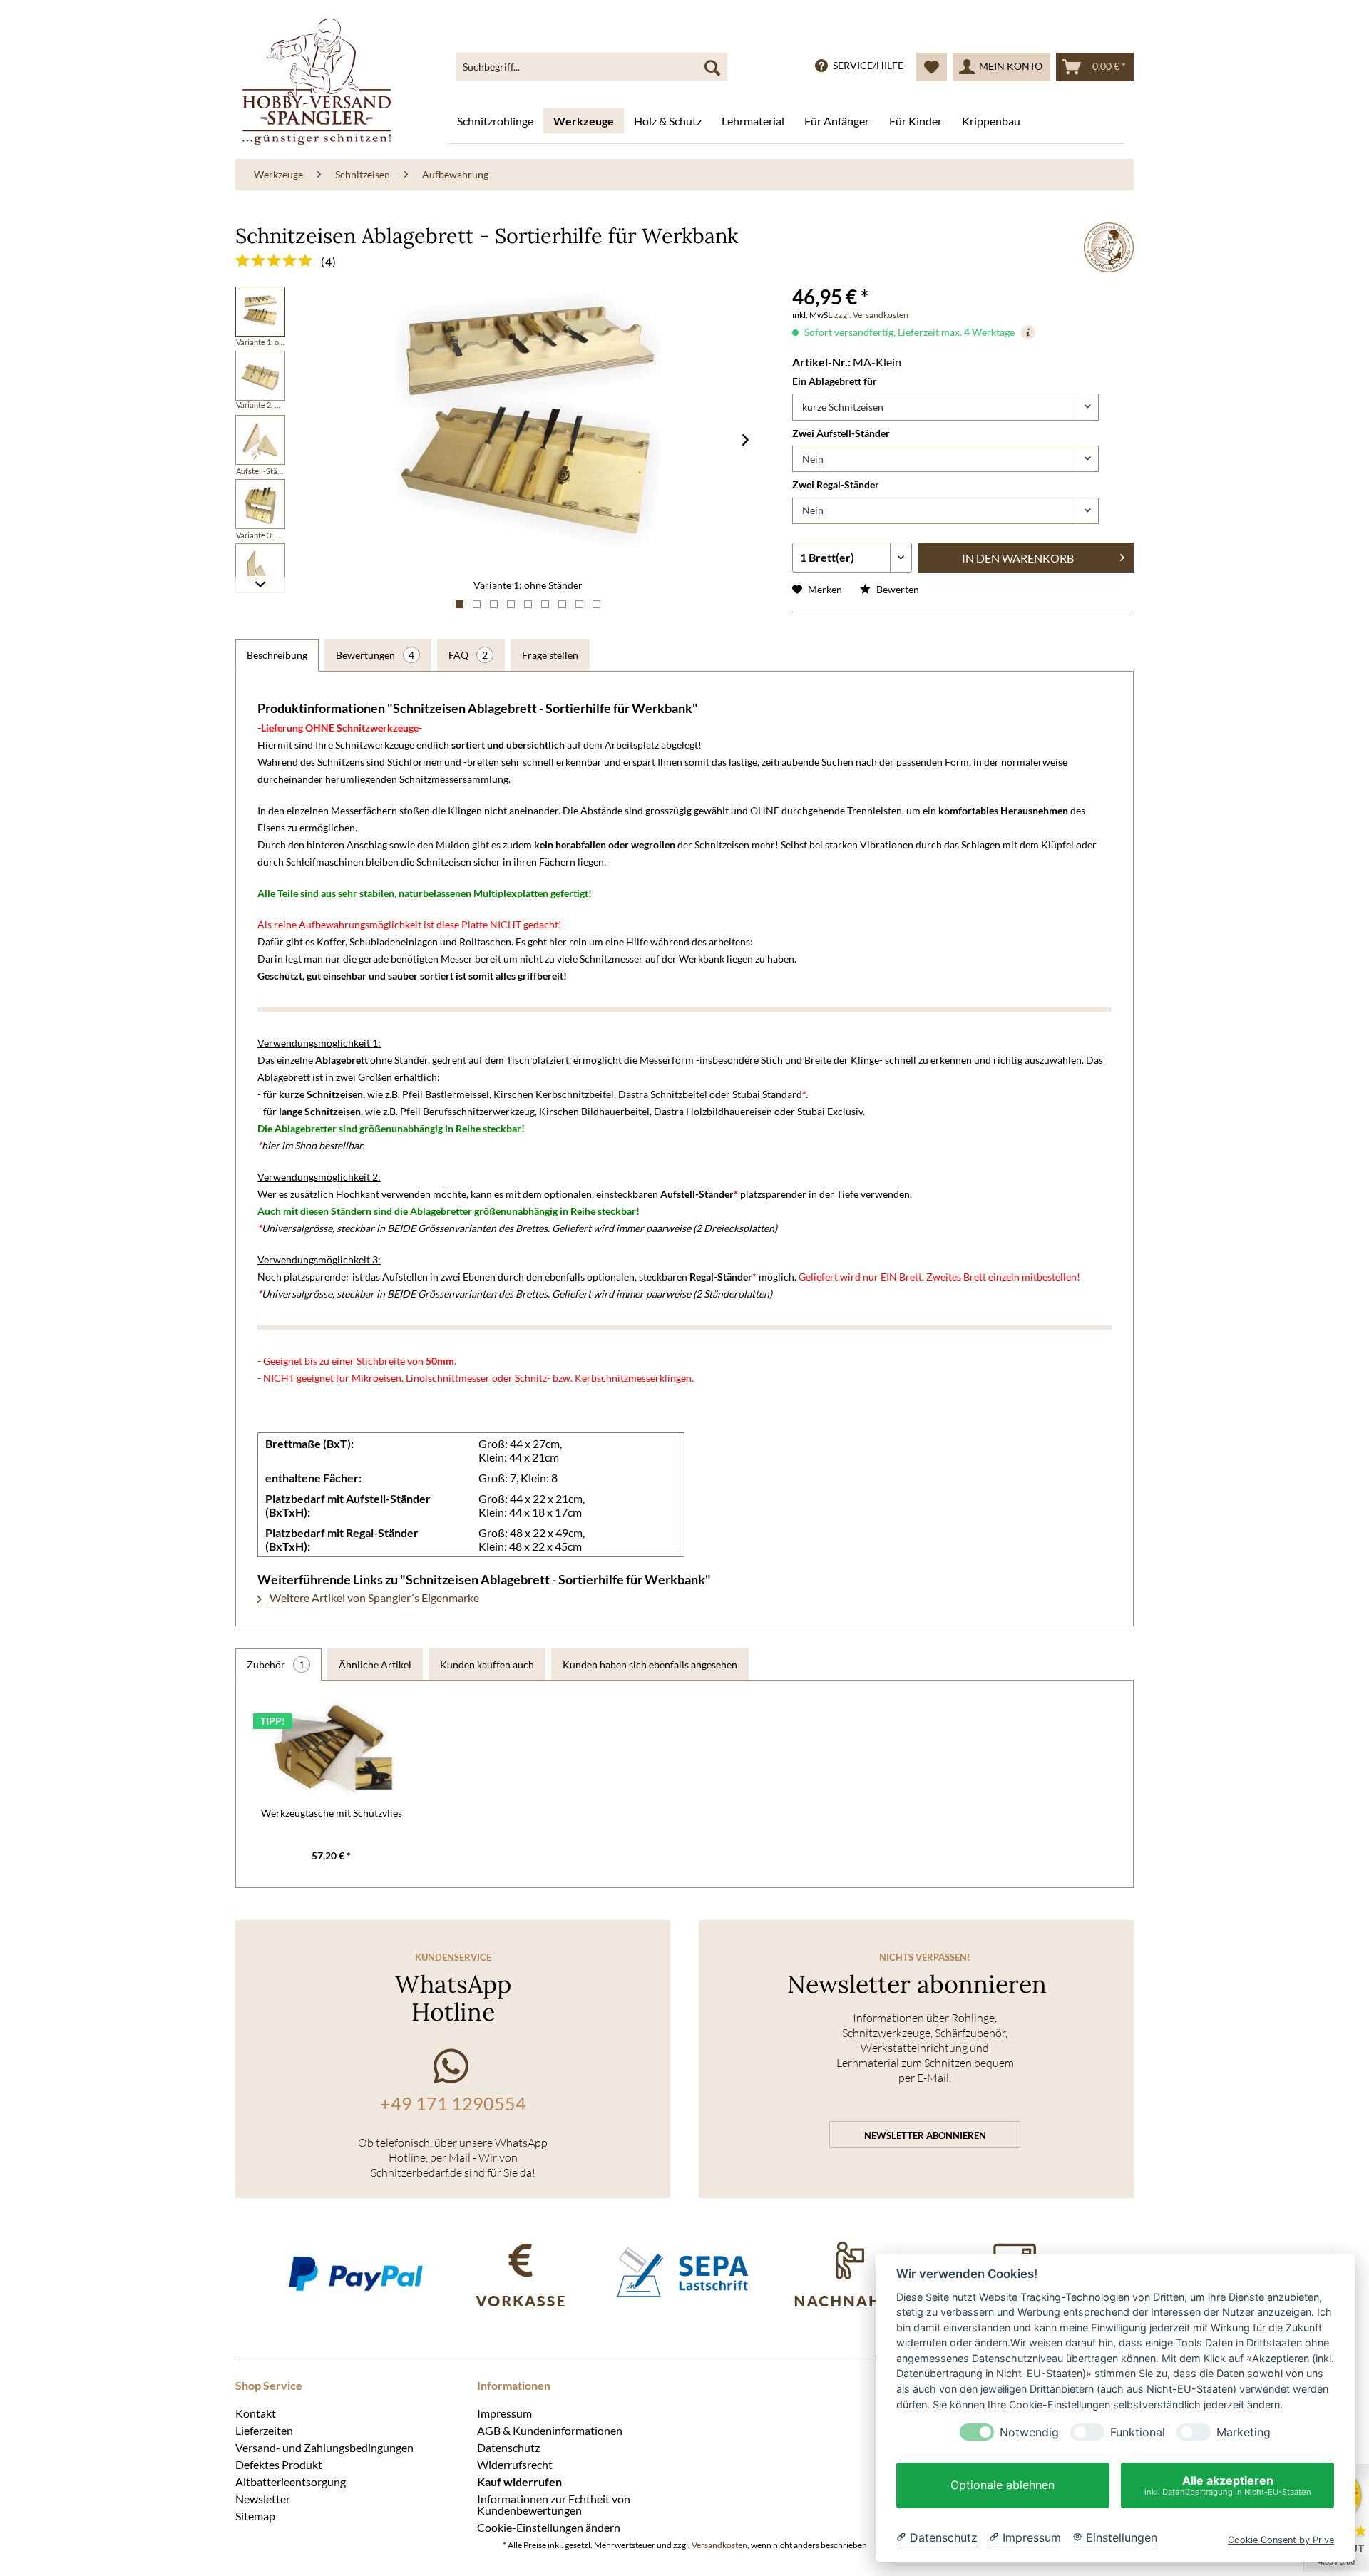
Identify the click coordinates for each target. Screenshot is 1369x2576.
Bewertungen (375, 655)
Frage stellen (550, 655)
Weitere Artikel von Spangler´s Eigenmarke (373, 1597)
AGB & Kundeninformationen (550, 2430)
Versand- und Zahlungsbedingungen (324, 2447)
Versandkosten (719, 2545)
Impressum (504, 2413)
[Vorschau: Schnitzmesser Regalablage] (260, 504)
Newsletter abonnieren (925, 2135)
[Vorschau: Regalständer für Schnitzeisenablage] (260, 568)
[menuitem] (592, 67)
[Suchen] (712, 67)
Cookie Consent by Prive (1281, 2540)
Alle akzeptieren (1228, 2485)
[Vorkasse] (520, 2273)
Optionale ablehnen (1003, 2485)
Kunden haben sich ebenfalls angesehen (650, 1664)
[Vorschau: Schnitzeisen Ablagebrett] (260, 312)
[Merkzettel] (932, 67)
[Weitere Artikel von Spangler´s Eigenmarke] (1109, 247)
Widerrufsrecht (515, 2464)
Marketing (1244, 2432)
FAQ (468, 655)
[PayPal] (355, 2273)
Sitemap (255, 2515)
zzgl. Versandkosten (871, 315)
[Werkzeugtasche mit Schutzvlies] (332, 1749)
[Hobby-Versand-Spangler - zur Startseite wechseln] (317, 82)
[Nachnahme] (850, 2273)
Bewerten (897, 589)
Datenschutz (508, 2447)
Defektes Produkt (279, 2464)
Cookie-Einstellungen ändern (549, 2527)
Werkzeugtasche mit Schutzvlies (332, 1813)
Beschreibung (277, 655)
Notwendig (1029, 2432)
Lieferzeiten (264, 2430)
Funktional (1138, 2432)
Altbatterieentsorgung (291, 2481)
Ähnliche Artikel (375, 1664)
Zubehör (276, 1664)
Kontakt (256, 2413)
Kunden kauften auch (487, 1664)
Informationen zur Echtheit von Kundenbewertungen (554, 2504)
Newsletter (263, 2498)
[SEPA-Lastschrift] (685, 2273)
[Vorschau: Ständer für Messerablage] (260, 440)
